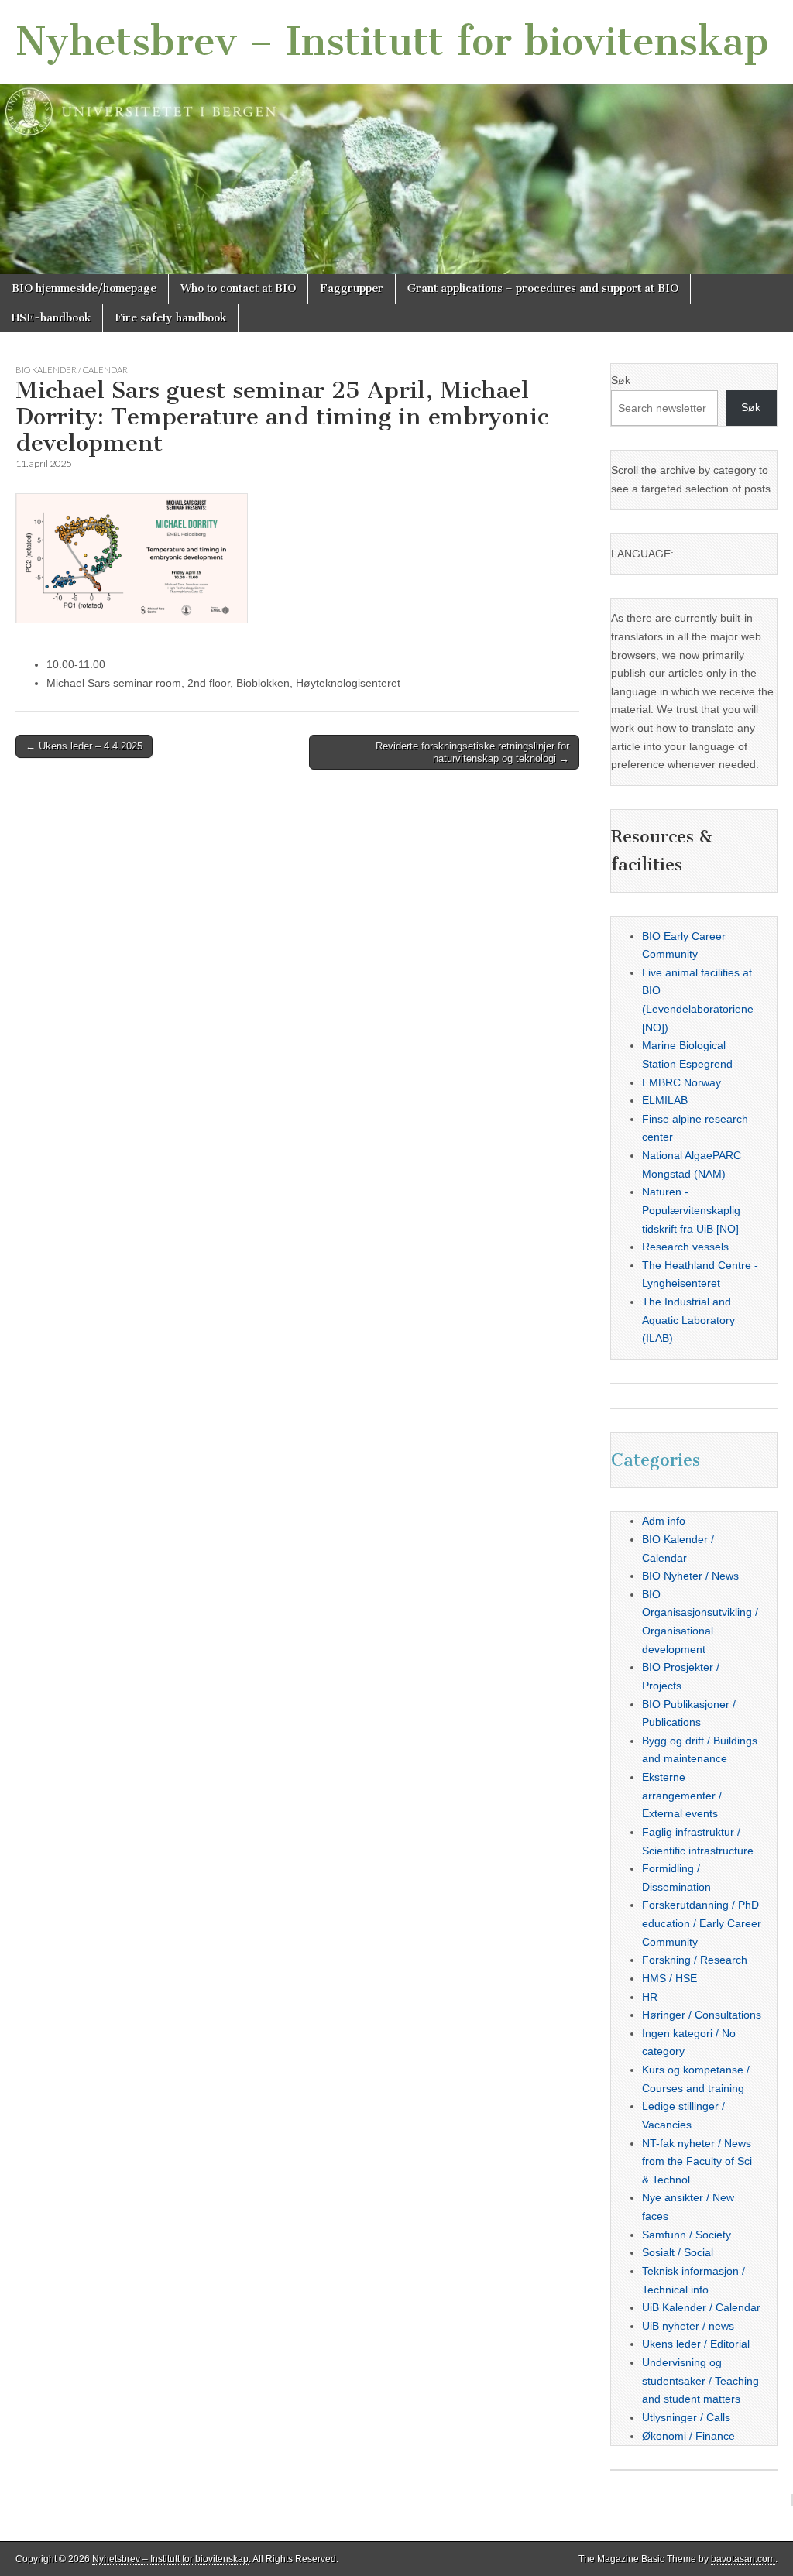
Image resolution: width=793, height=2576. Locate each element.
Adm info (664, 1521)
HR (650, 1997)
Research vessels (685, 1247)
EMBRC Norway (681, 1082)
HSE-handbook (51, 318)
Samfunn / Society (687, 2235)
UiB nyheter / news (688, 2326)
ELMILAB (665, 1100)
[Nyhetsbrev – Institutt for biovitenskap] (396, 137)
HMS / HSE (669, 1978)
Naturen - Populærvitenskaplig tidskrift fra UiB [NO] (691, 1210)
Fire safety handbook (170, 318)
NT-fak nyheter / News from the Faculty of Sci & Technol (697, 2161)
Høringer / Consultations (702, 2015)
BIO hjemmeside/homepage (84, 288)
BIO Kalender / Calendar (72, 370)
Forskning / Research (695, 1960)
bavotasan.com (743, 2559)
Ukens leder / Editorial (696, 2344)
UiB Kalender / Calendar (701, 2307)
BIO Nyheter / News (690, 1576)
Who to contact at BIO (238, 288)
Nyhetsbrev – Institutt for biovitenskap (392, 41)
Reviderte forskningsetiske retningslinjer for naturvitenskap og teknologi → (472, 752)
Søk (621, 380)
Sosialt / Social (678, 2252)
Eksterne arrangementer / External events (682, 1795)
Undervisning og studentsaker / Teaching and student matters (700, 2380)
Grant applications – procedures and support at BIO (543, 288)
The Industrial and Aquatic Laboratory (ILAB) (688, 1320)
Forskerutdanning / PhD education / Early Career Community (702, 1923)
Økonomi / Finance (688, 2436)
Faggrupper (352, 288)
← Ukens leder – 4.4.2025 (84, 746)
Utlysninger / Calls (686, 2417)
